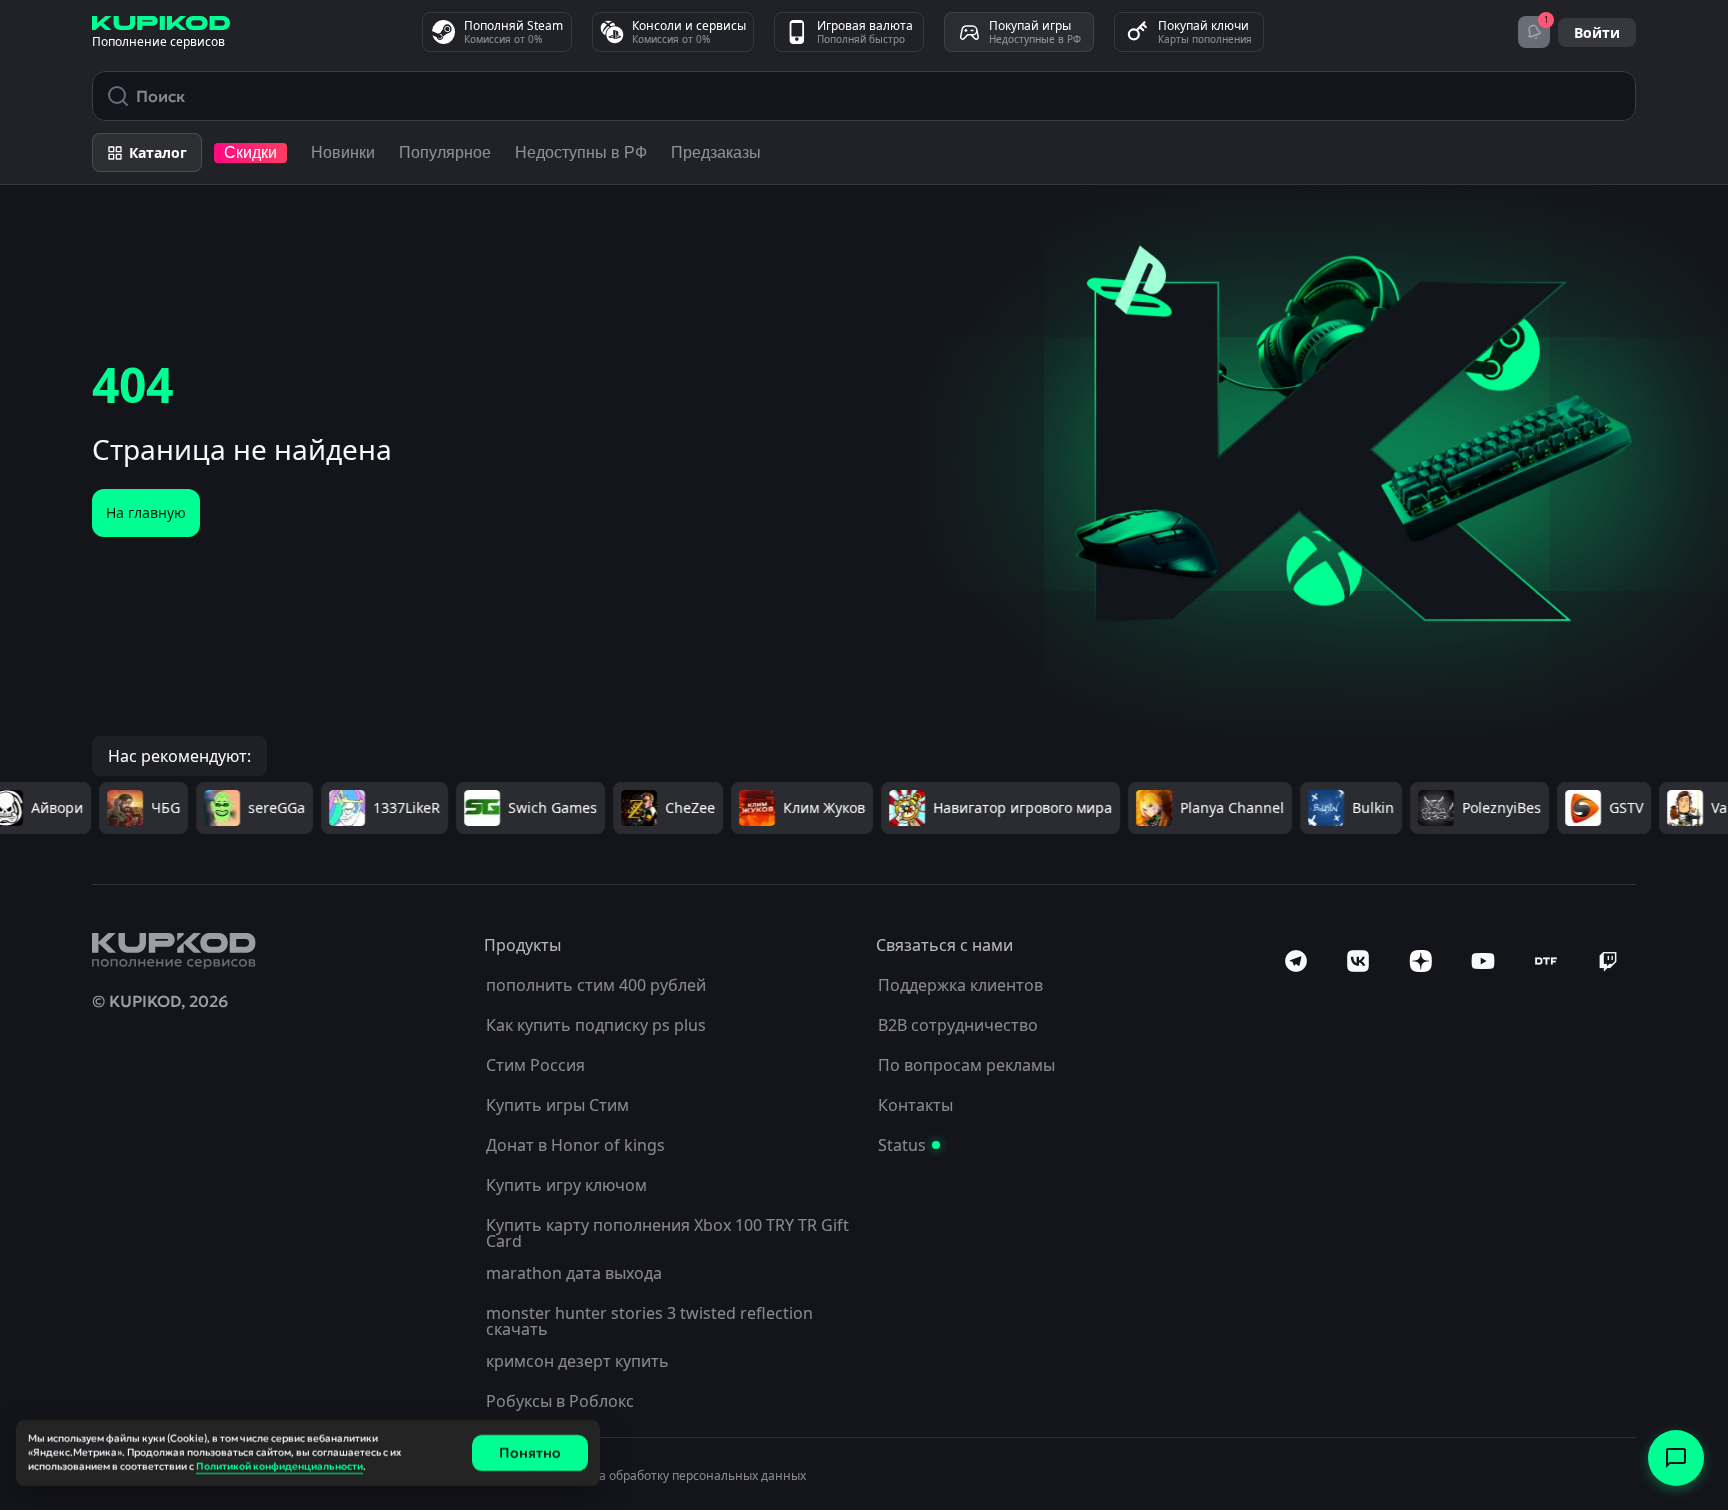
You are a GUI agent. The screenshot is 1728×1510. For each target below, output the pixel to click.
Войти (1597, 32)
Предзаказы (716, 152)
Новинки (343, 152)
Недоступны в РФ (581, 152)
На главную (146, 512)
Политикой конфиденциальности (279, 1466)
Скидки (250, 152)
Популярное (445, 152)
